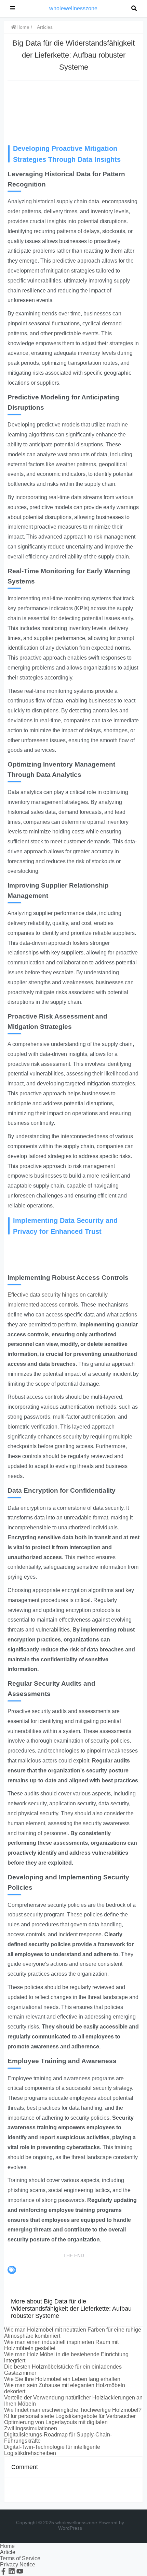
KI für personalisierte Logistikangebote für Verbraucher (70, 2416)
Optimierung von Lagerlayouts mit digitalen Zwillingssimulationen (56, 2425)
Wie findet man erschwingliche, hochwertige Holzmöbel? (73, 2410)
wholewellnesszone (73, 8)
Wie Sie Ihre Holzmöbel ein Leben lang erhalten (62, 2379)
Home (23, 27)
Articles (45, 27)
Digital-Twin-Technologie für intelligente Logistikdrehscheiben (52, 2450)
